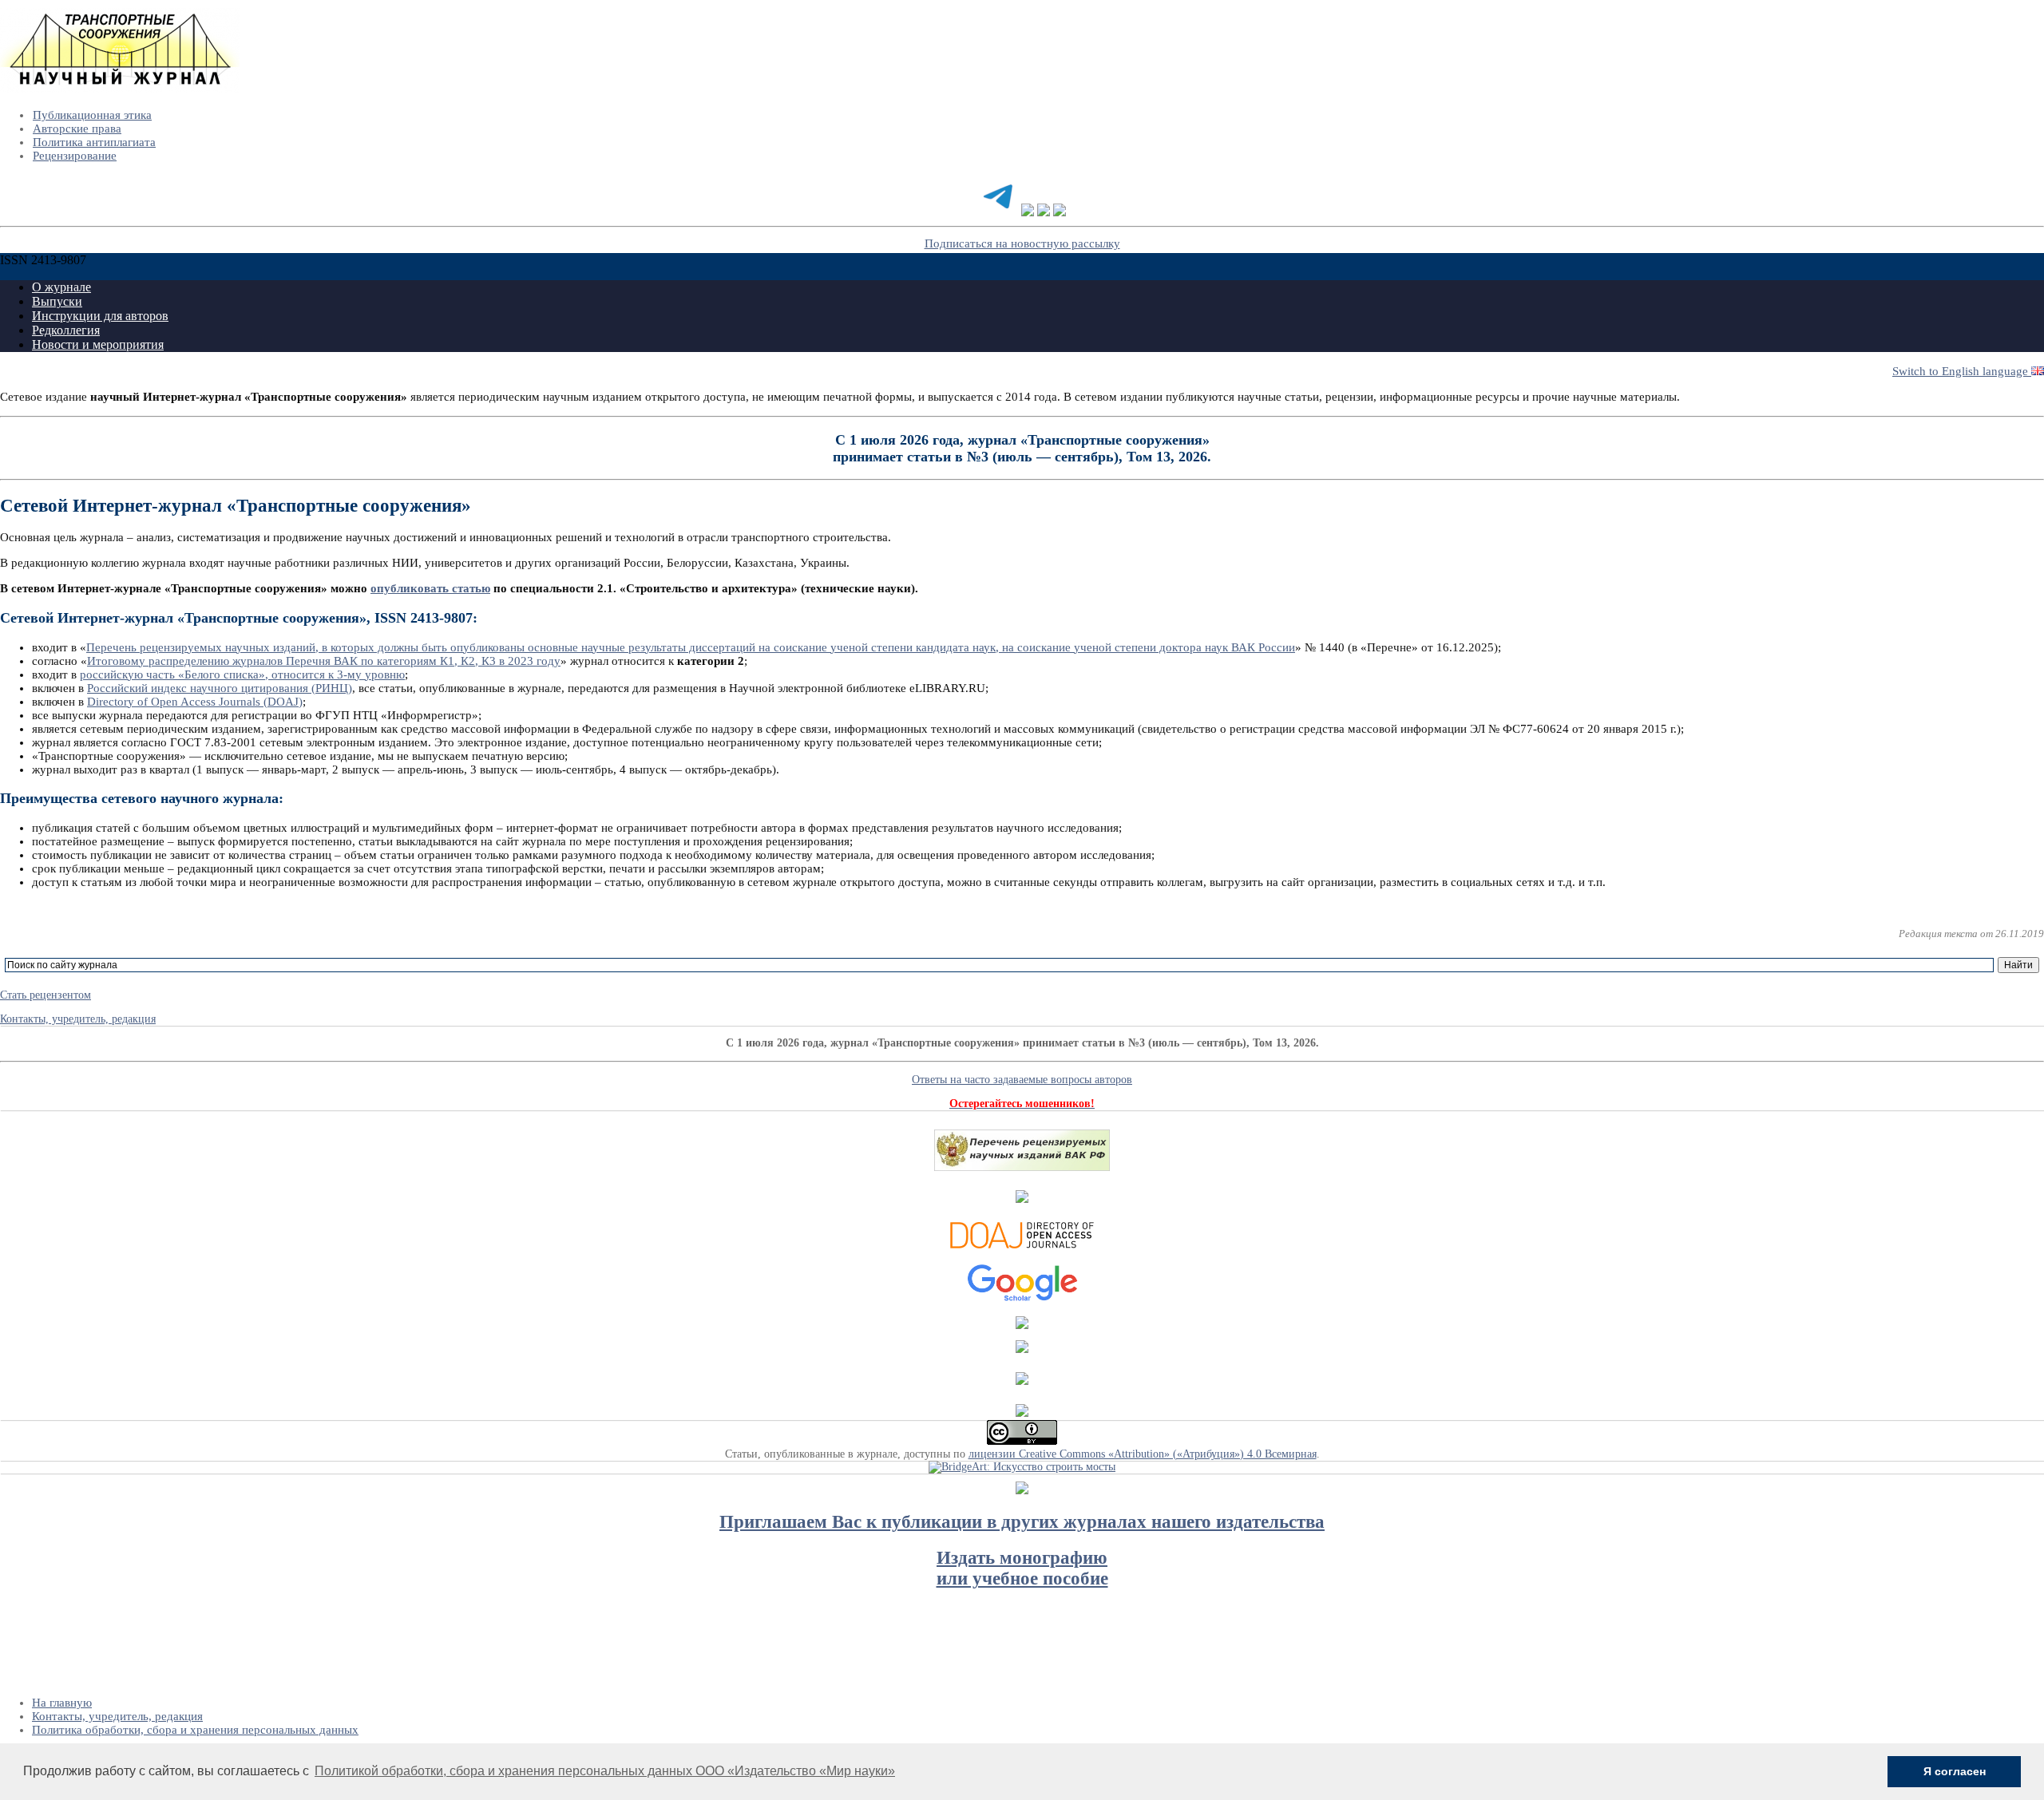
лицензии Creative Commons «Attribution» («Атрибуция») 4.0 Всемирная (1143, 1454)
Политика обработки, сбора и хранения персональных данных (195, 1730)
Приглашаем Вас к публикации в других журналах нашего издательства (1022, 1522)
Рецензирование (75, 156)
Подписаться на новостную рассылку (1022, 243)
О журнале (61, 287)
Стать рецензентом (46, 995)
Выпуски (57, 301)
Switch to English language (1962, 371)
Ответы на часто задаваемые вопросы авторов (1022, 1080)
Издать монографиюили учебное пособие (1022, 1568)
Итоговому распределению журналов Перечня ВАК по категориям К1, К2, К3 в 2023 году (324, 661)
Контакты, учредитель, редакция (78, 1019)
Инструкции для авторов (100, 316)
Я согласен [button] (1955, 1771)
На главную (62, 1703)
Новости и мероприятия (98, 344)
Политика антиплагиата (94, 142)
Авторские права (77, 129)
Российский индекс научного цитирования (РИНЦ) (220, 688)
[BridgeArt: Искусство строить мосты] (1022, 1467)
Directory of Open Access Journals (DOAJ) (195, 702)
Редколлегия (66, 330)
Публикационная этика (92, 115)
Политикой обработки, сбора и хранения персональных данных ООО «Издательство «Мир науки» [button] (605, 1771)
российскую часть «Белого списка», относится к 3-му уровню (242, 675)
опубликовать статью (430, 588)
